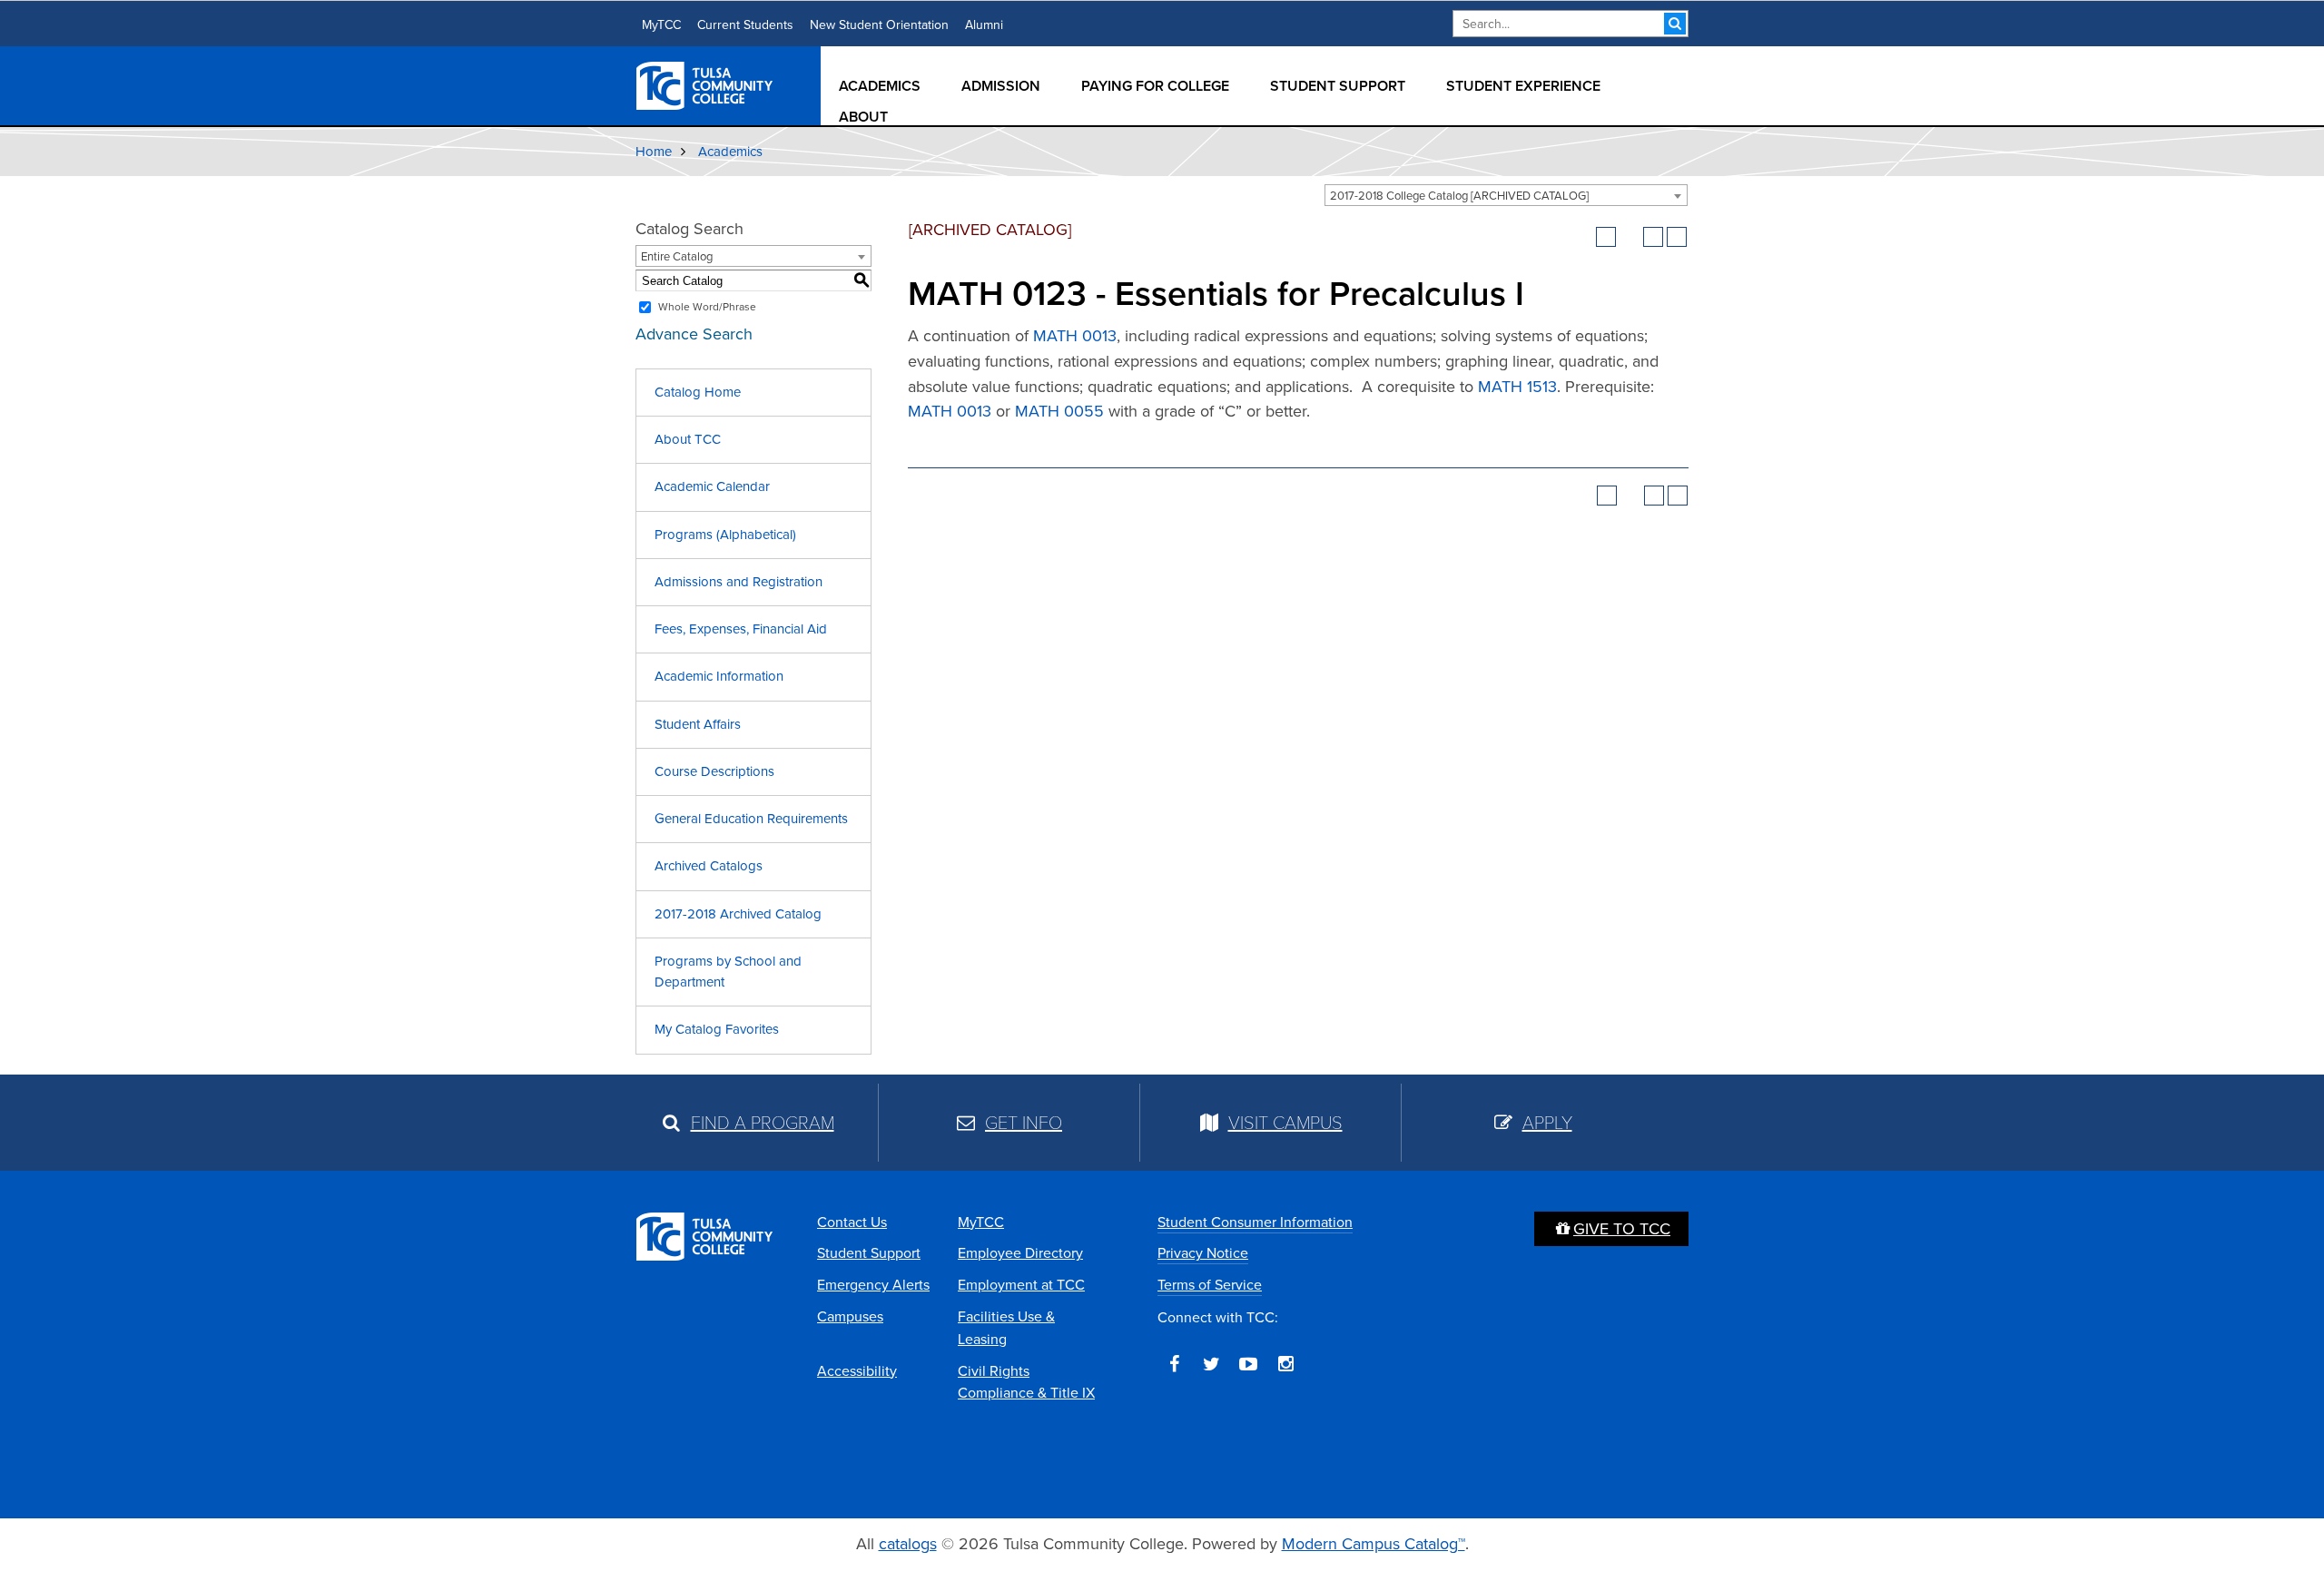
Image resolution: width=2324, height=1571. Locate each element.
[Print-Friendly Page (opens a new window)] (1653, 237)
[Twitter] (1211, 1364)
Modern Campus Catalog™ (1374, 1544)
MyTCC (661, 25)
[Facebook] (1174, 1364)
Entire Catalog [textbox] (677, 256)
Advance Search (694, 334)
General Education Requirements (751, 819)
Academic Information (719, 676)
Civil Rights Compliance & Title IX (1026, 1382)
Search (1675, 24)
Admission (1001, 86)
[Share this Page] (1630, 237)
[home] (705, 84)
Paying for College (1155, 86)
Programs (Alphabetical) (725, 535)
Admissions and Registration (739, 582)
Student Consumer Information (1255, 1222)
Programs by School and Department (728, 972)
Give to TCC (1622, 1229)
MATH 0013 (1075, 336)
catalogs (908, 1544)
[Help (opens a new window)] (1677, 237)
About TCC (688, 439)
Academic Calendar (712, 486)
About (863, 117)
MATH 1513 (1517, 387)
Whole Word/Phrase (707, 307)
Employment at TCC (1021, 1285)
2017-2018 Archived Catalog (738, 914)
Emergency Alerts (873, 1285)
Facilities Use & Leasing (1006, 1328)
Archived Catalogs (709, 866)
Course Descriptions (714, 771)
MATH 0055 (1059, 411)
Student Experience (1523, 86)
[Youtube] (1248, 1364)
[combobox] (1506, 195)
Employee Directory (1020, 1253)
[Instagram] (1285, 1364)
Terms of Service (1210, 1285)
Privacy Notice (1203, 1253)
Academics (880, 86)
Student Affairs (698, 724)
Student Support (1338, 86)
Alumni (984, 25)
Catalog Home (698, 392)
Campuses (850, 1316)
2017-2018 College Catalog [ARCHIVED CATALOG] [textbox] (1459, 196)
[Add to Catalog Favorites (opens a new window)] (1606, 237)
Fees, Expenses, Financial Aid (741, 629)
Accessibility (857, 1371)
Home (654, 152)
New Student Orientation (879, 25)
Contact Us (852, 1222)
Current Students (745, 25)
